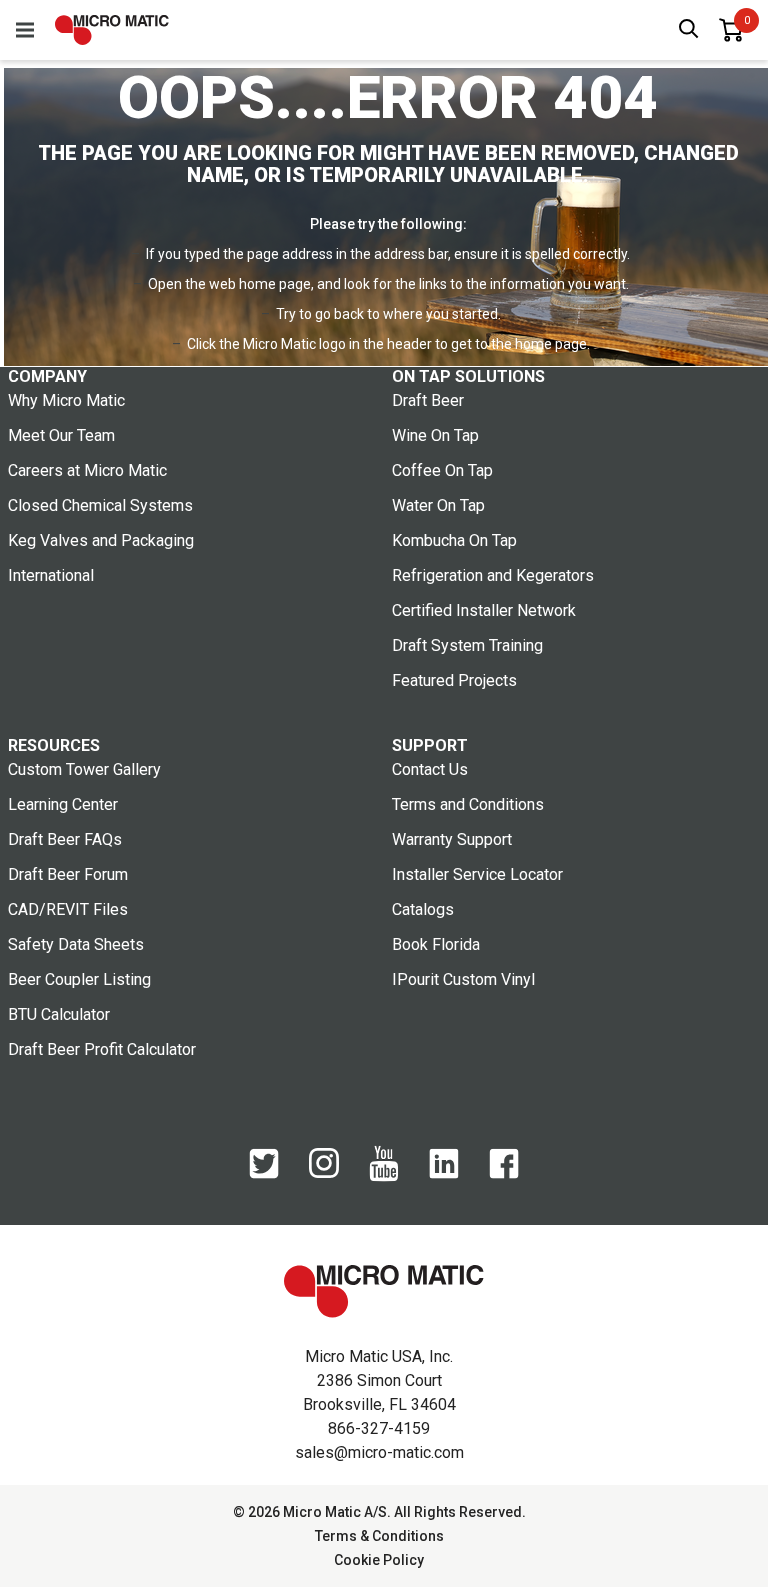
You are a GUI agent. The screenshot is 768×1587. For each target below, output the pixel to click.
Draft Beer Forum (68, 874)
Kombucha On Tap (454, 540)
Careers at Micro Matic (87, 470)
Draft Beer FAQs (65, 839)
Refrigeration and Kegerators (493, 575)
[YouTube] (384, 1177)
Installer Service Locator (477, 874)
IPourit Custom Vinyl (463, 979)
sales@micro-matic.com (379, 1452)
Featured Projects (454, 680)
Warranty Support (452, 839)
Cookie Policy (379, 1560)
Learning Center (63, 804)
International (51, 575)
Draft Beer (428, 400)
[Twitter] (264, 1174)
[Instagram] (324, 1173)
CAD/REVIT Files (68, 909)
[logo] (112, 30)
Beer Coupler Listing (79, 979)
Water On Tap (438, 505)
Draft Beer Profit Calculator (102, 1049)
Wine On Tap (435, 435)
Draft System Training (467, 645)
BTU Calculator (59, 1014)
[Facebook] (504, 1174)
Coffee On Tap (442, 470)
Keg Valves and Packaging (101, 540)
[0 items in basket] (731, 30)
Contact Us (430, 769)
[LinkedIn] (444, 1174)
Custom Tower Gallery (84, 769)
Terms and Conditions (468, 804)
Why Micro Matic (66, 400)
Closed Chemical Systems (100, 505)
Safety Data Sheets (76, 944)
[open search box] (689, 30)
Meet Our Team (61, 435)
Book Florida (436, 944)
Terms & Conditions (379, 1536)
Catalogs (423, 909)
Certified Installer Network (484, 610)
